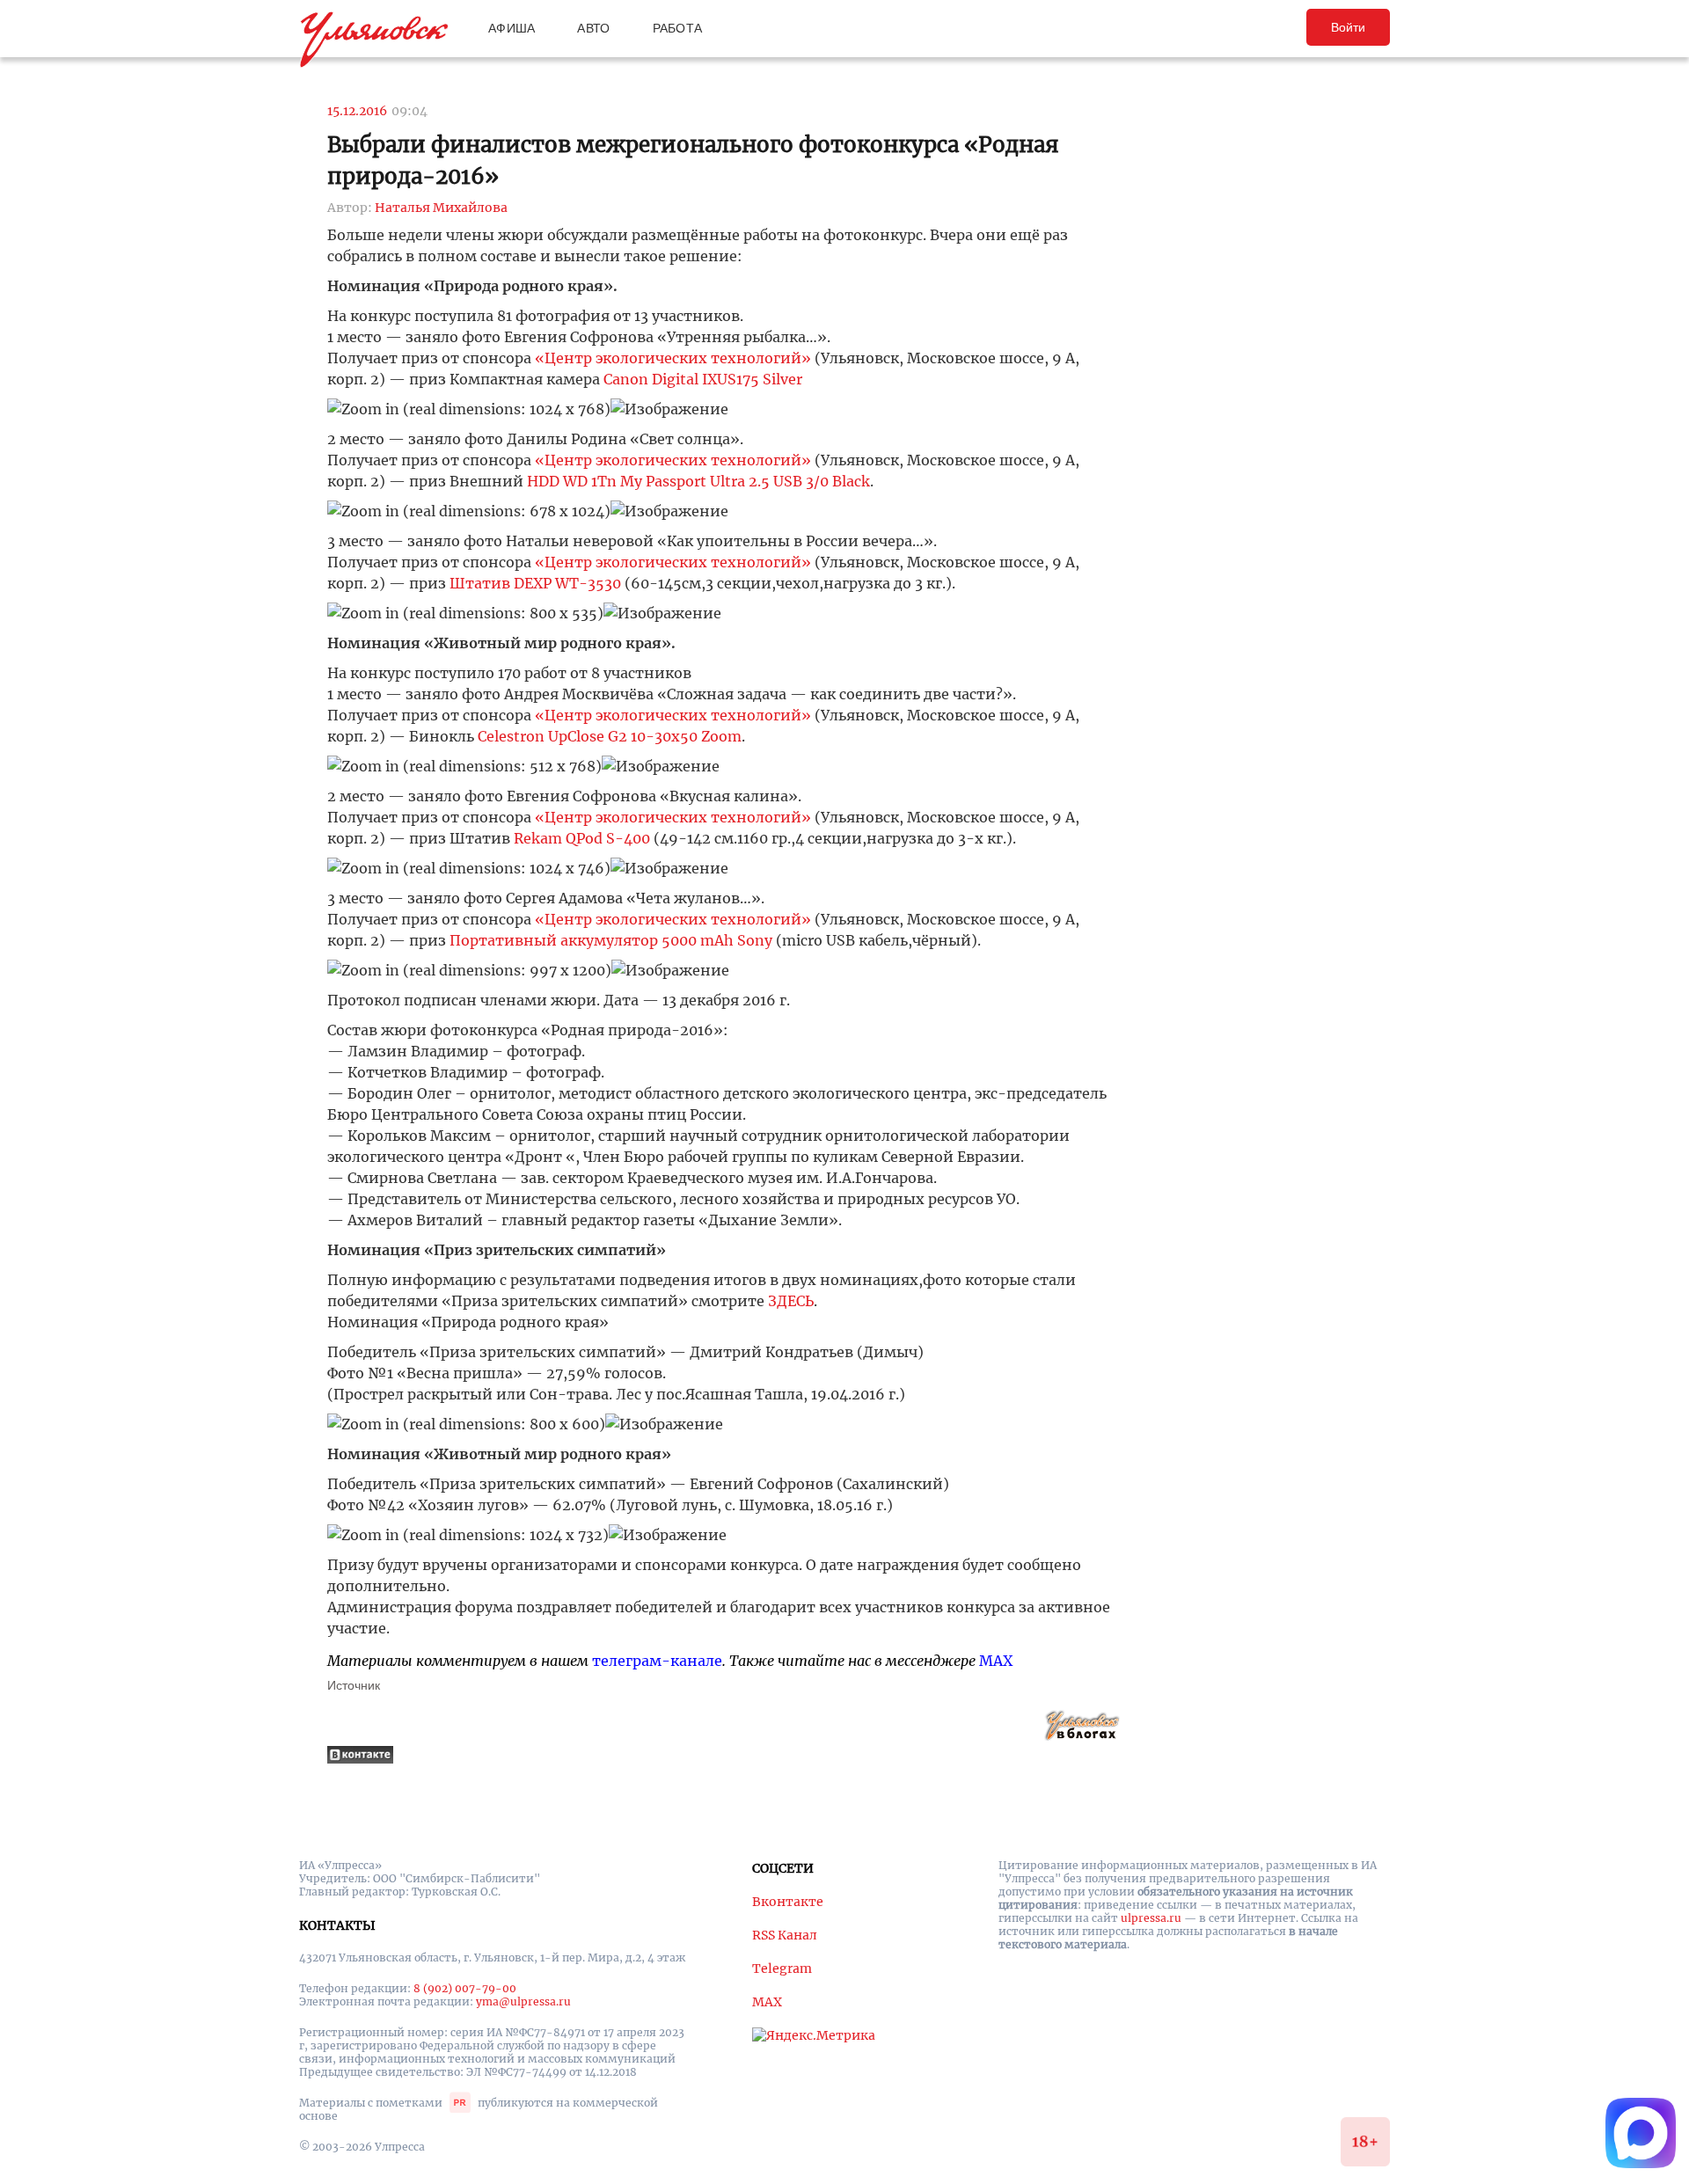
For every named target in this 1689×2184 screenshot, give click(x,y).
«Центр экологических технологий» (673, 358)
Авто (593, 28)
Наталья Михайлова (441, 208)
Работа (678, 28)
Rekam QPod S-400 (582, 838)
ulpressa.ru (1151, 1918)
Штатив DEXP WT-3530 (535, 583)
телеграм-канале (657, 1661)
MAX (996, 1661)
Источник (354, 1685)
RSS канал (785, 1935)
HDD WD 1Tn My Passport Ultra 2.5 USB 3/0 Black (698, 481)
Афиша (512, 28)
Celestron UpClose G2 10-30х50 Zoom (610, 736)
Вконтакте (788, 1902)
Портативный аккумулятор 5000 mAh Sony (611, 940)
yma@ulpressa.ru (523, 2001)
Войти (1348, 27)
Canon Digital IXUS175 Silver (703, 379)
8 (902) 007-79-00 (465, 1988)
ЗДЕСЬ (791, 1301)
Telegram (782, 1969)
